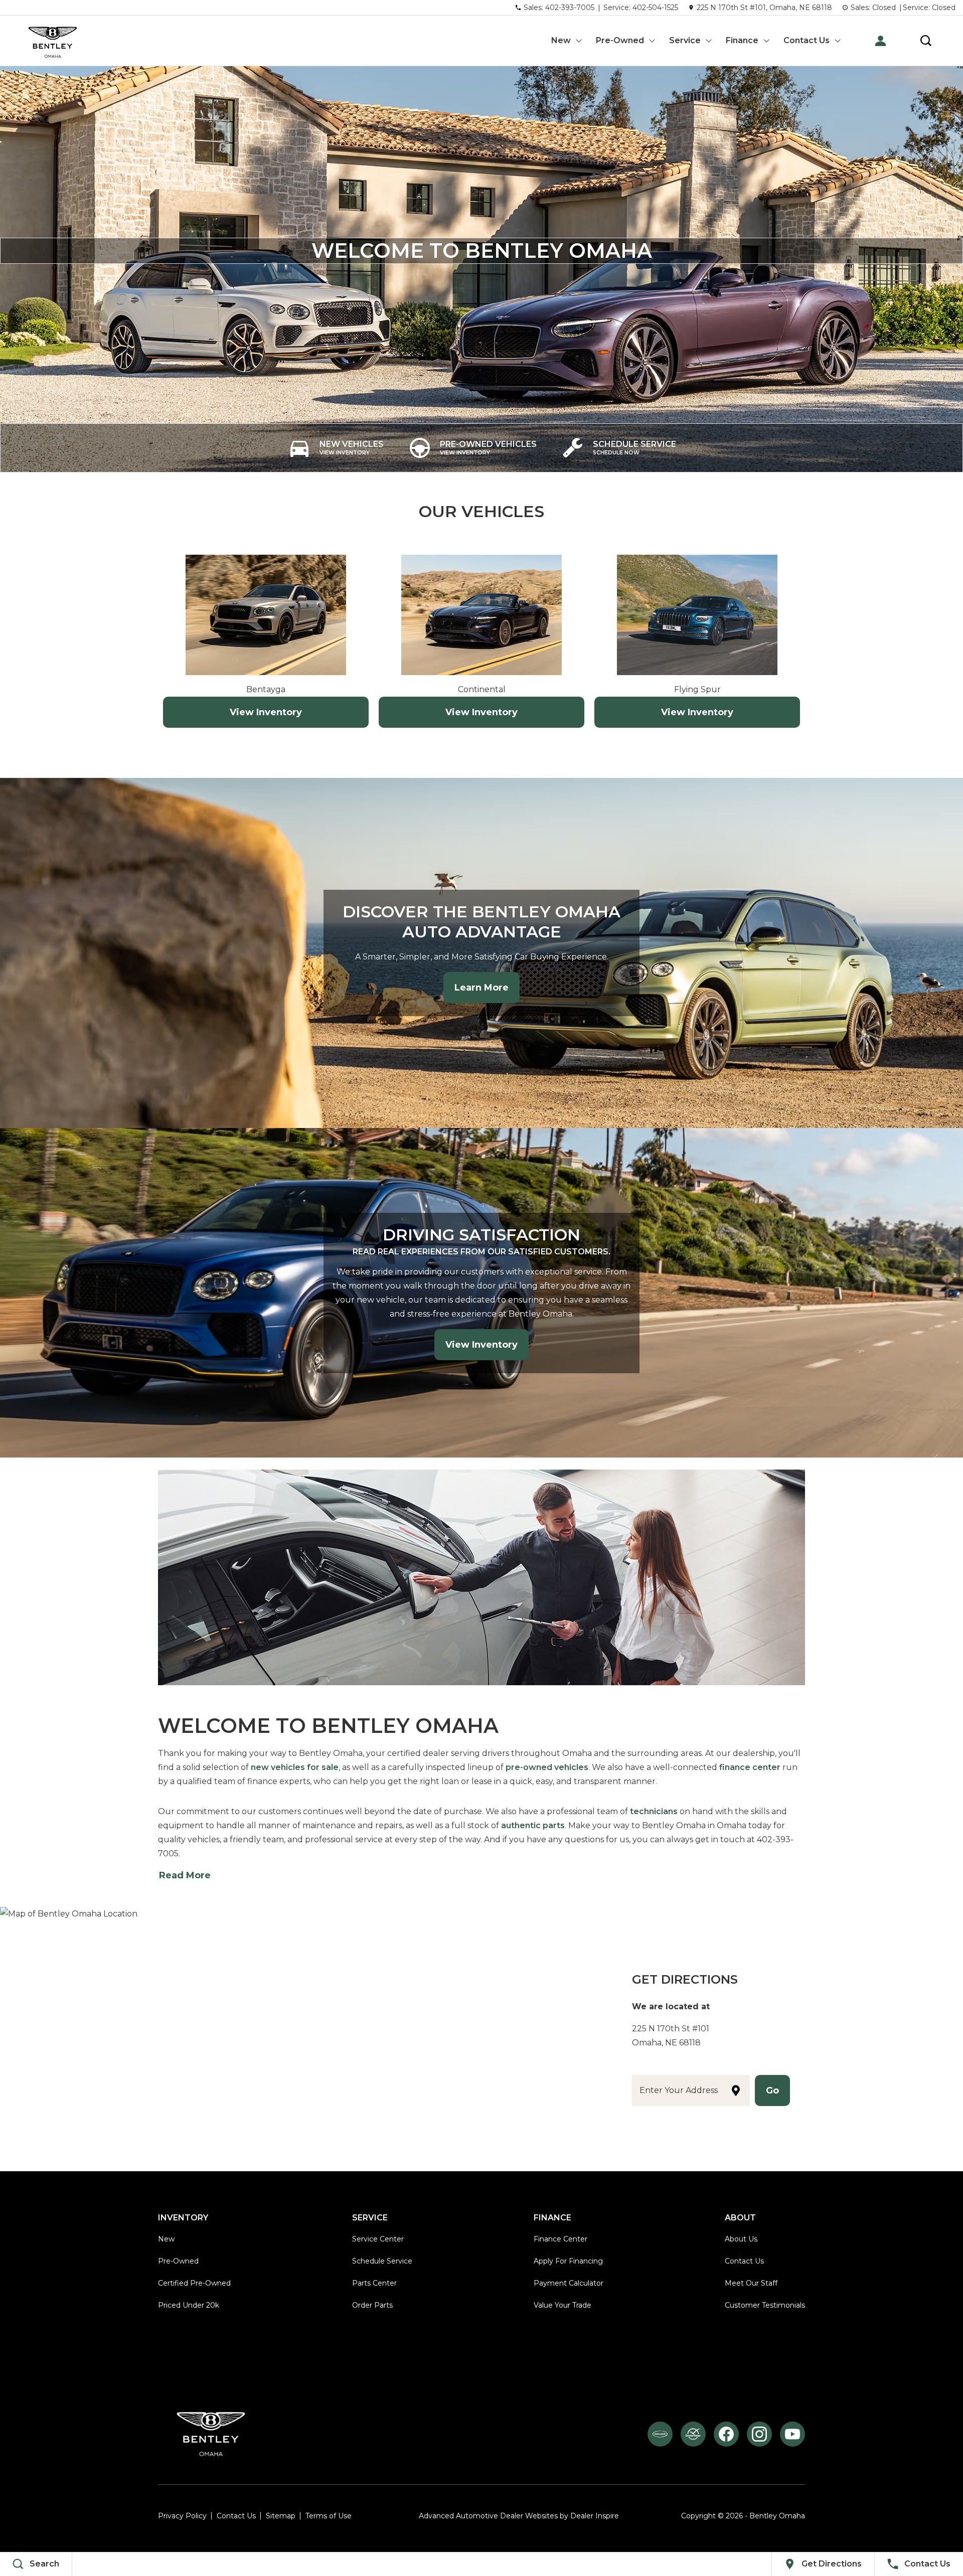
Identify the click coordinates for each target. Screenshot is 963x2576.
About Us (741, 2239)
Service (685, 40)
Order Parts (372, 2305)
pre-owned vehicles (547, 1767)
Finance (742, 40)
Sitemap (281, 2516)
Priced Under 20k (189, 2305)
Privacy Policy (182, 2516)
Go (772, 2090)
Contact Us (807, 40)
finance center (750, 1767)
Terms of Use (329, 2516)
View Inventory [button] (481, 1345)
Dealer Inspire (595, 2516)
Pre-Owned (620, 40)
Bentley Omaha (777, 2516)
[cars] (660, 2434)
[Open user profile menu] (880, 41)
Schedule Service (382, 2261)
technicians (654, 1811)
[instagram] (759, 2434)
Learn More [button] (481, 988)
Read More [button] (185, 1875)
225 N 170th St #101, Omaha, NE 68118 (764, 8)
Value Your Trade (563, 2305)
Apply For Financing (568, 2261)
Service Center (378, 2239)
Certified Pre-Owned (194, 2283)
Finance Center (560, 2239)
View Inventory (266, 712)
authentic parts (533, 1825)
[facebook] (726, 2434)
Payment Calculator (569, 2283)
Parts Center (374, 2283)
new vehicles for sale (295, 1767)
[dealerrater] (693, 2434)
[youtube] (792, 2434)
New (561, 40)
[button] (926, 41)
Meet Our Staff (751, 2283)
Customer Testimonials (765, 2305)
